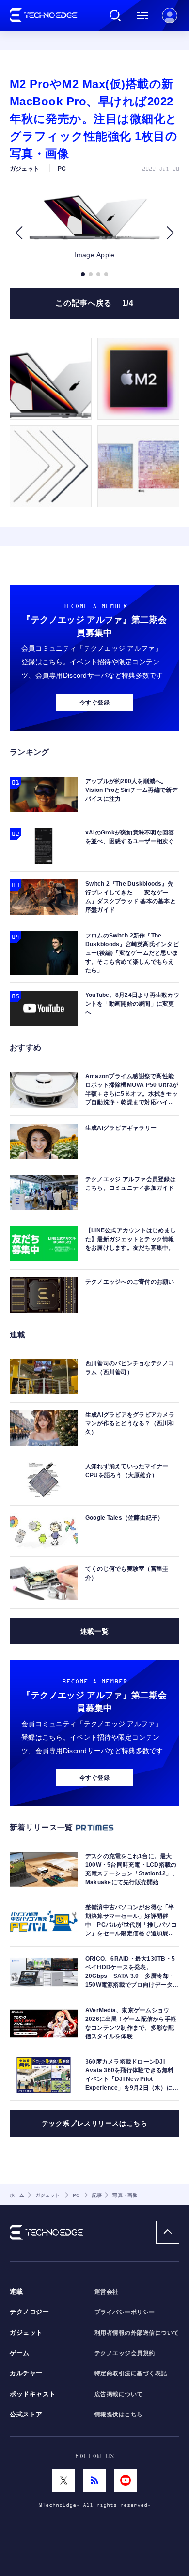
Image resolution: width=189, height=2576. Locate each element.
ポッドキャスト (33, 2394)
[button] (19, 233)
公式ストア (26, 2415)
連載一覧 (94, 1631)
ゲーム (20, 2353)
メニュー (142, 15)
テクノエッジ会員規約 (125, 2353)
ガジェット (26, 2333)
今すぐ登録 (94, 703)
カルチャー (26, 2373)
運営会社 (107, 2292)
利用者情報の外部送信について (137, 2333)
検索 (115, 15)
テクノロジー (29, 2312)
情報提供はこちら (119, 2415)
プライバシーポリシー (125, 2312)
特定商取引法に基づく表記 (131, 2373)
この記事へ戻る (94, 303)
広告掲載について (119, 2394)
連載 (16, 2292)
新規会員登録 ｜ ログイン (170, 15)
